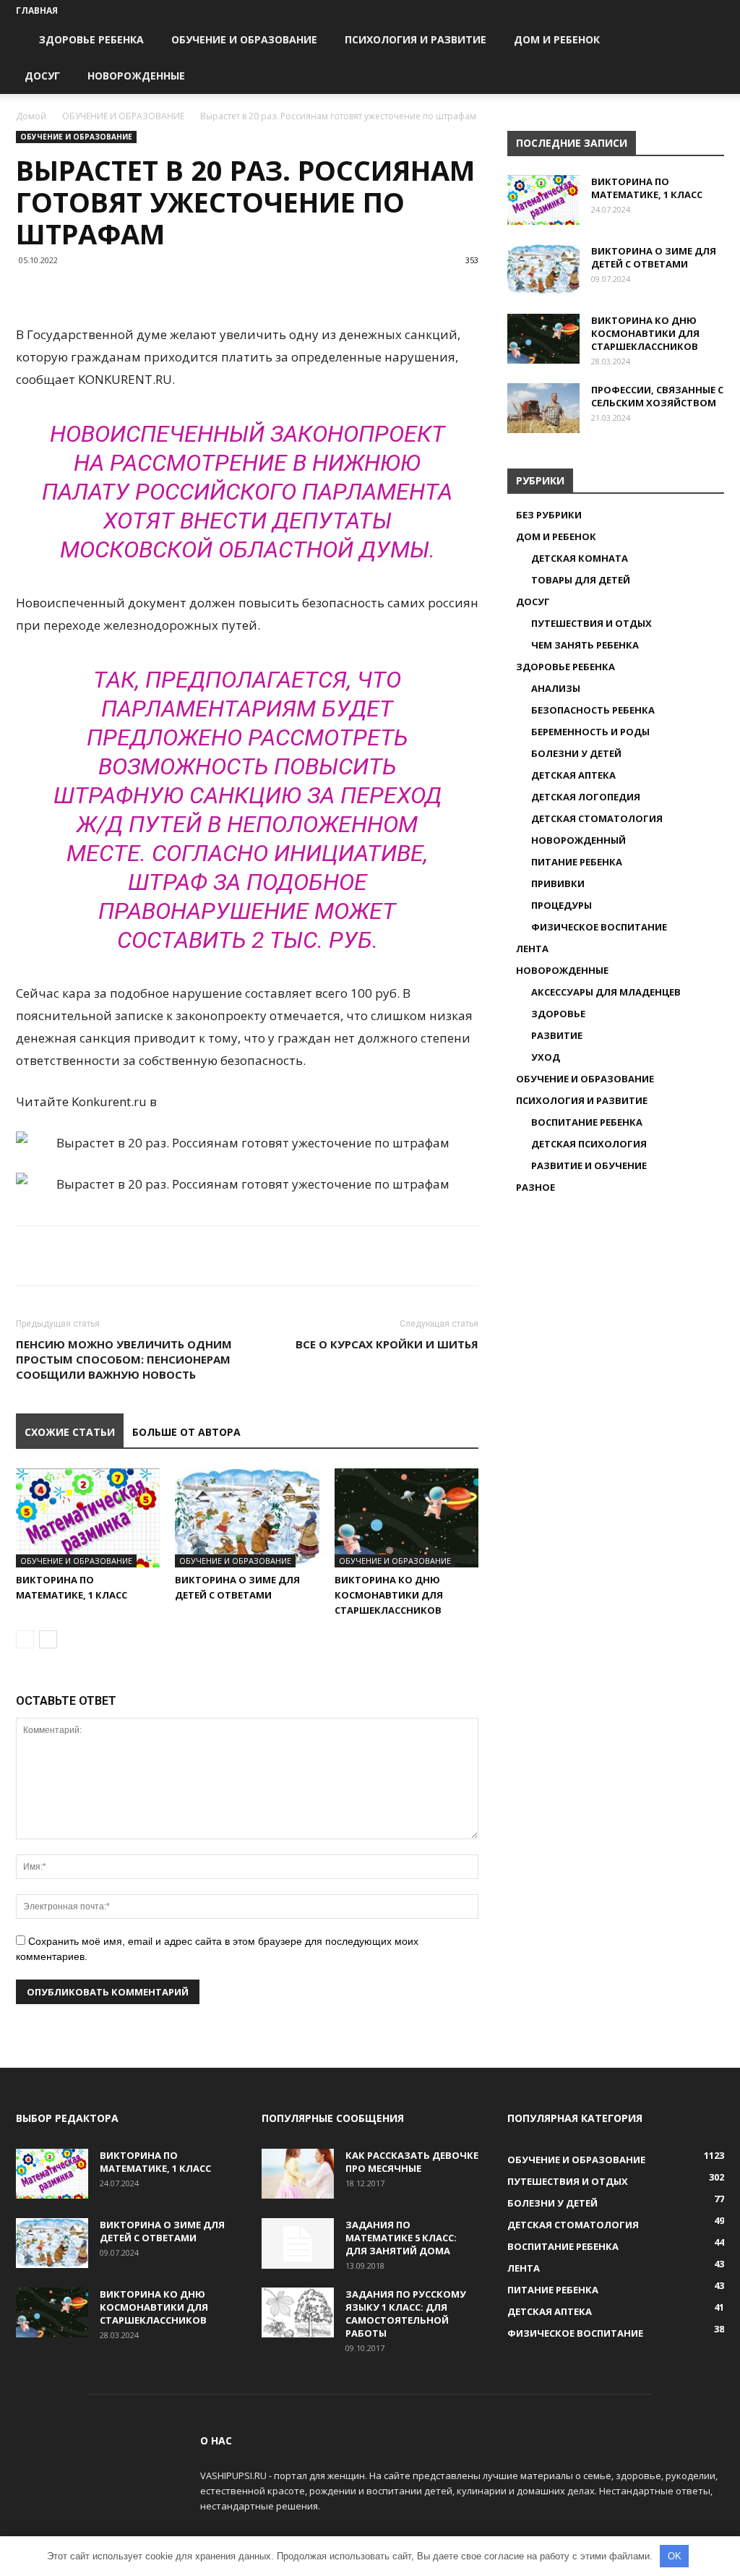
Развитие (557, 1035)
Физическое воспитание (599, 927)
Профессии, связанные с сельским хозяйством (657, 396)
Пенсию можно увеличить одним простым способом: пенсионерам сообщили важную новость (124, 1359)
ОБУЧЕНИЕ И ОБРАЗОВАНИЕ (244, 39)
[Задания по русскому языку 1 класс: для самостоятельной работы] (298, 2312)
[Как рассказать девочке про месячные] (298, 2174)
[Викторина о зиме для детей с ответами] (247, 1518)
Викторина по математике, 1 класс (647, 188)
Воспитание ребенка (587, 1122)
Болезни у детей (576, 753)
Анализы (556, 688)
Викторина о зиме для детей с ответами (654, 257)
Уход (546, 1057)
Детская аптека (573, 775)
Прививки (558, 883)
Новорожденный (578, 840)
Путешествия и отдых (591, 623)
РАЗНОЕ (535, 1187)
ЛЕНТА (532, 949)
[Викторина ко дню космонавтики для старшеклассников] (406, 1518)
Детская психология (589, 1144)
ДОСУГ (42, 76)
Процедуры (562, 905)
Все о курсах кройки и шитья (387, 1344)
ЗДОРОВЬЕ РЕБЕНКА (91, 39)
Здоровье (558, 1014)
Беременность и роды (590, 732)
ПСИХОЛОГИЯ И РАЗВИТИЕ (416, 39)
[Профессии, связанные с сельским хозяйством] (543, 408)
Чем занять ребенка (585, 645)
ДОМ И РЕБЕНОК (557, 39)
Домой (31, 116)
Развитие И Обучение (589, 1165)
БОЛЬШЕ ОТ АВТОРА (186, 1432)
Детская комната (580, 558)
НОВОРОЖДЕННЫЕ (136, 76)
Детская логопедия (586, 797)
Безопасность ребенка (593, 710)
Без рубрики (549, 515)
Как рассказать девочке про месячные (412, 2162)
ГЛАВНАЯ (37, 10)
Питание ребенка (577, 862)
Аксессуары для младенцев (606, 992)
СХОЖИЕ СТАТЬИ (70, 1432)
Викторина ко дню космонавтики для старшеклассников (389, 1595)
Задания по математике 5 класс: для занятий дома (401, 2238)
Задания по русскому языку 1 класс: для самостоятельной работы (406, 2314)
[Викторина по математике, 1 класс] (88, 1518)
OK (675, 2556)
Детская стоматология (597, 818)
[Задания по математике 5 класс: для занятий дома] (298, 2243)
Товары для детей (581, 580)
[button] (707, 41)
